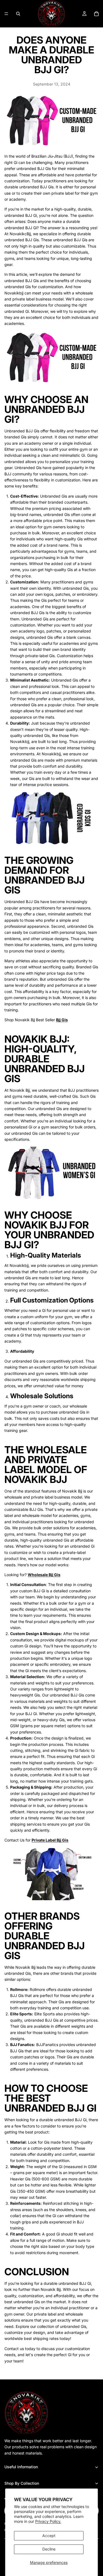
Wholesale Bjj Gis (44, 1575)
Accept (49, 2536)
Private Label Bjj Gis (50, 1840)
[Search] (18, 14)
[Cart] (96, 14)
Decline (49, 2549)
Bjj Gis (62, 1020)
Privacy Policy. (48, 2521)
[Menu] (6, 14)
